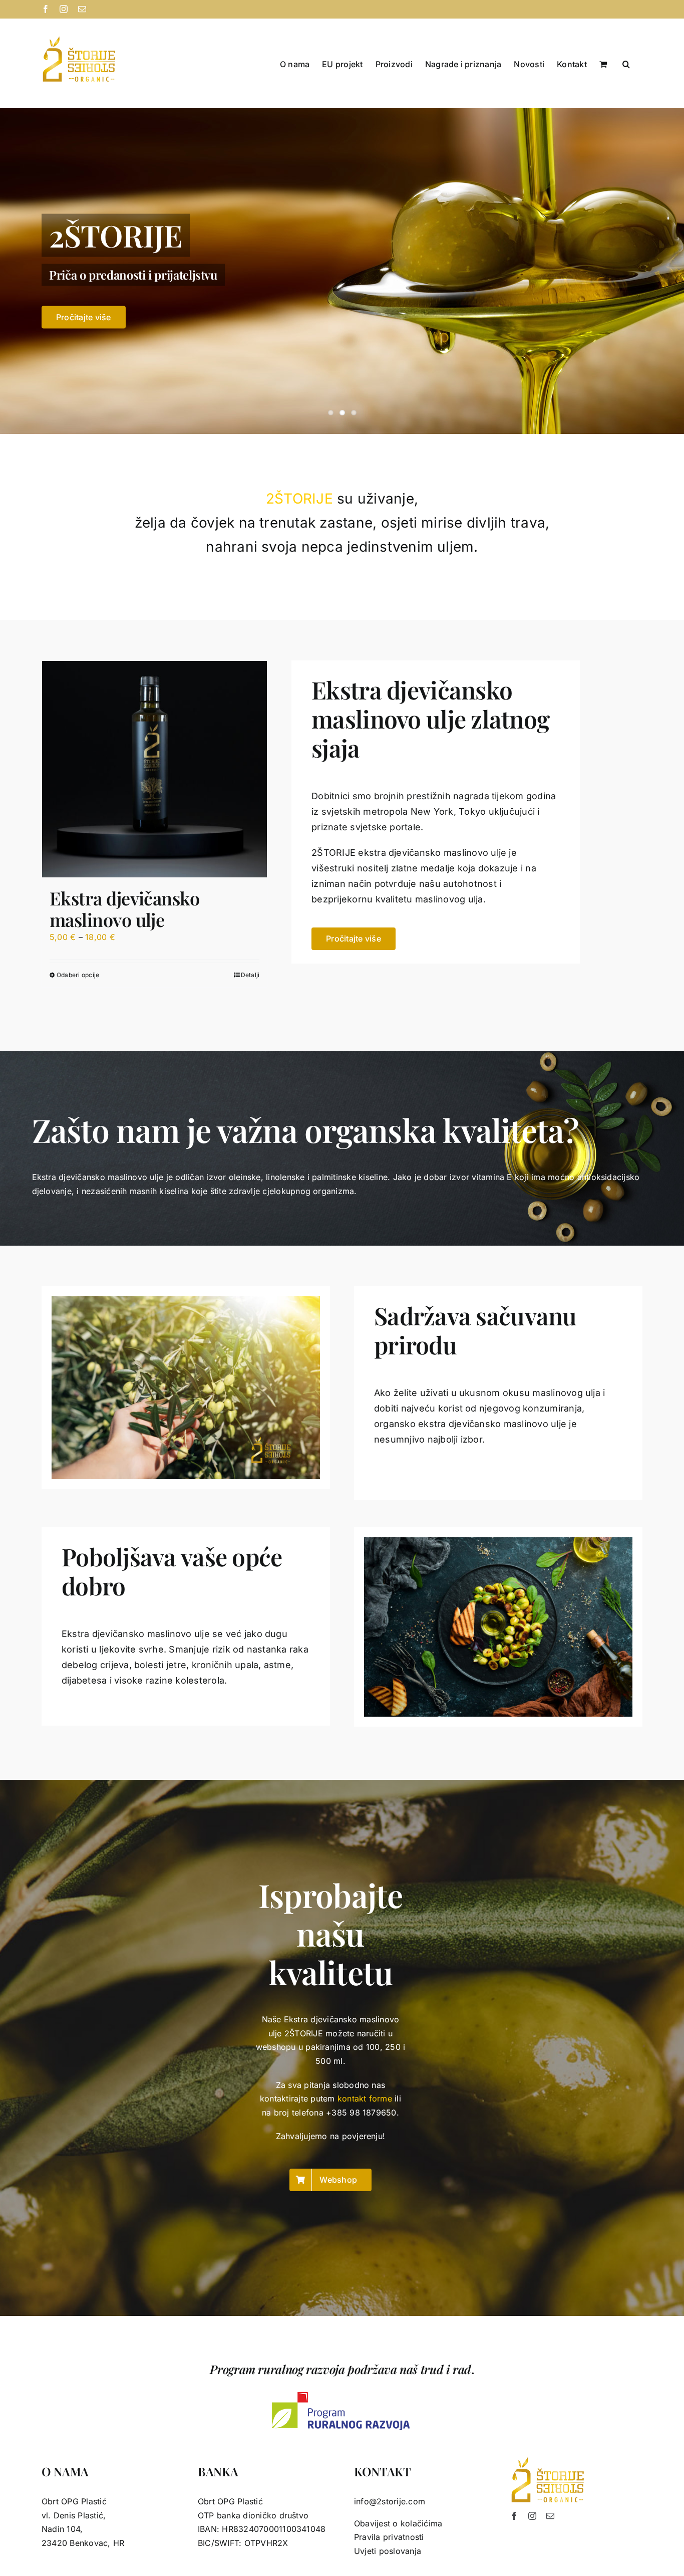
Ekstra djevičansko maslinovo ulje (124, 909)
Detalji (250, 975)
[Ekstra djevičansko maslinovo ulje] (154, 769)
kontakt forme (365, 2098)
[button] (626, 63)
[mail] (550, 2516)
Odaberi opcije (78, 975)
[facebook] (514, 2516)
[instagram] (532, 2516)
